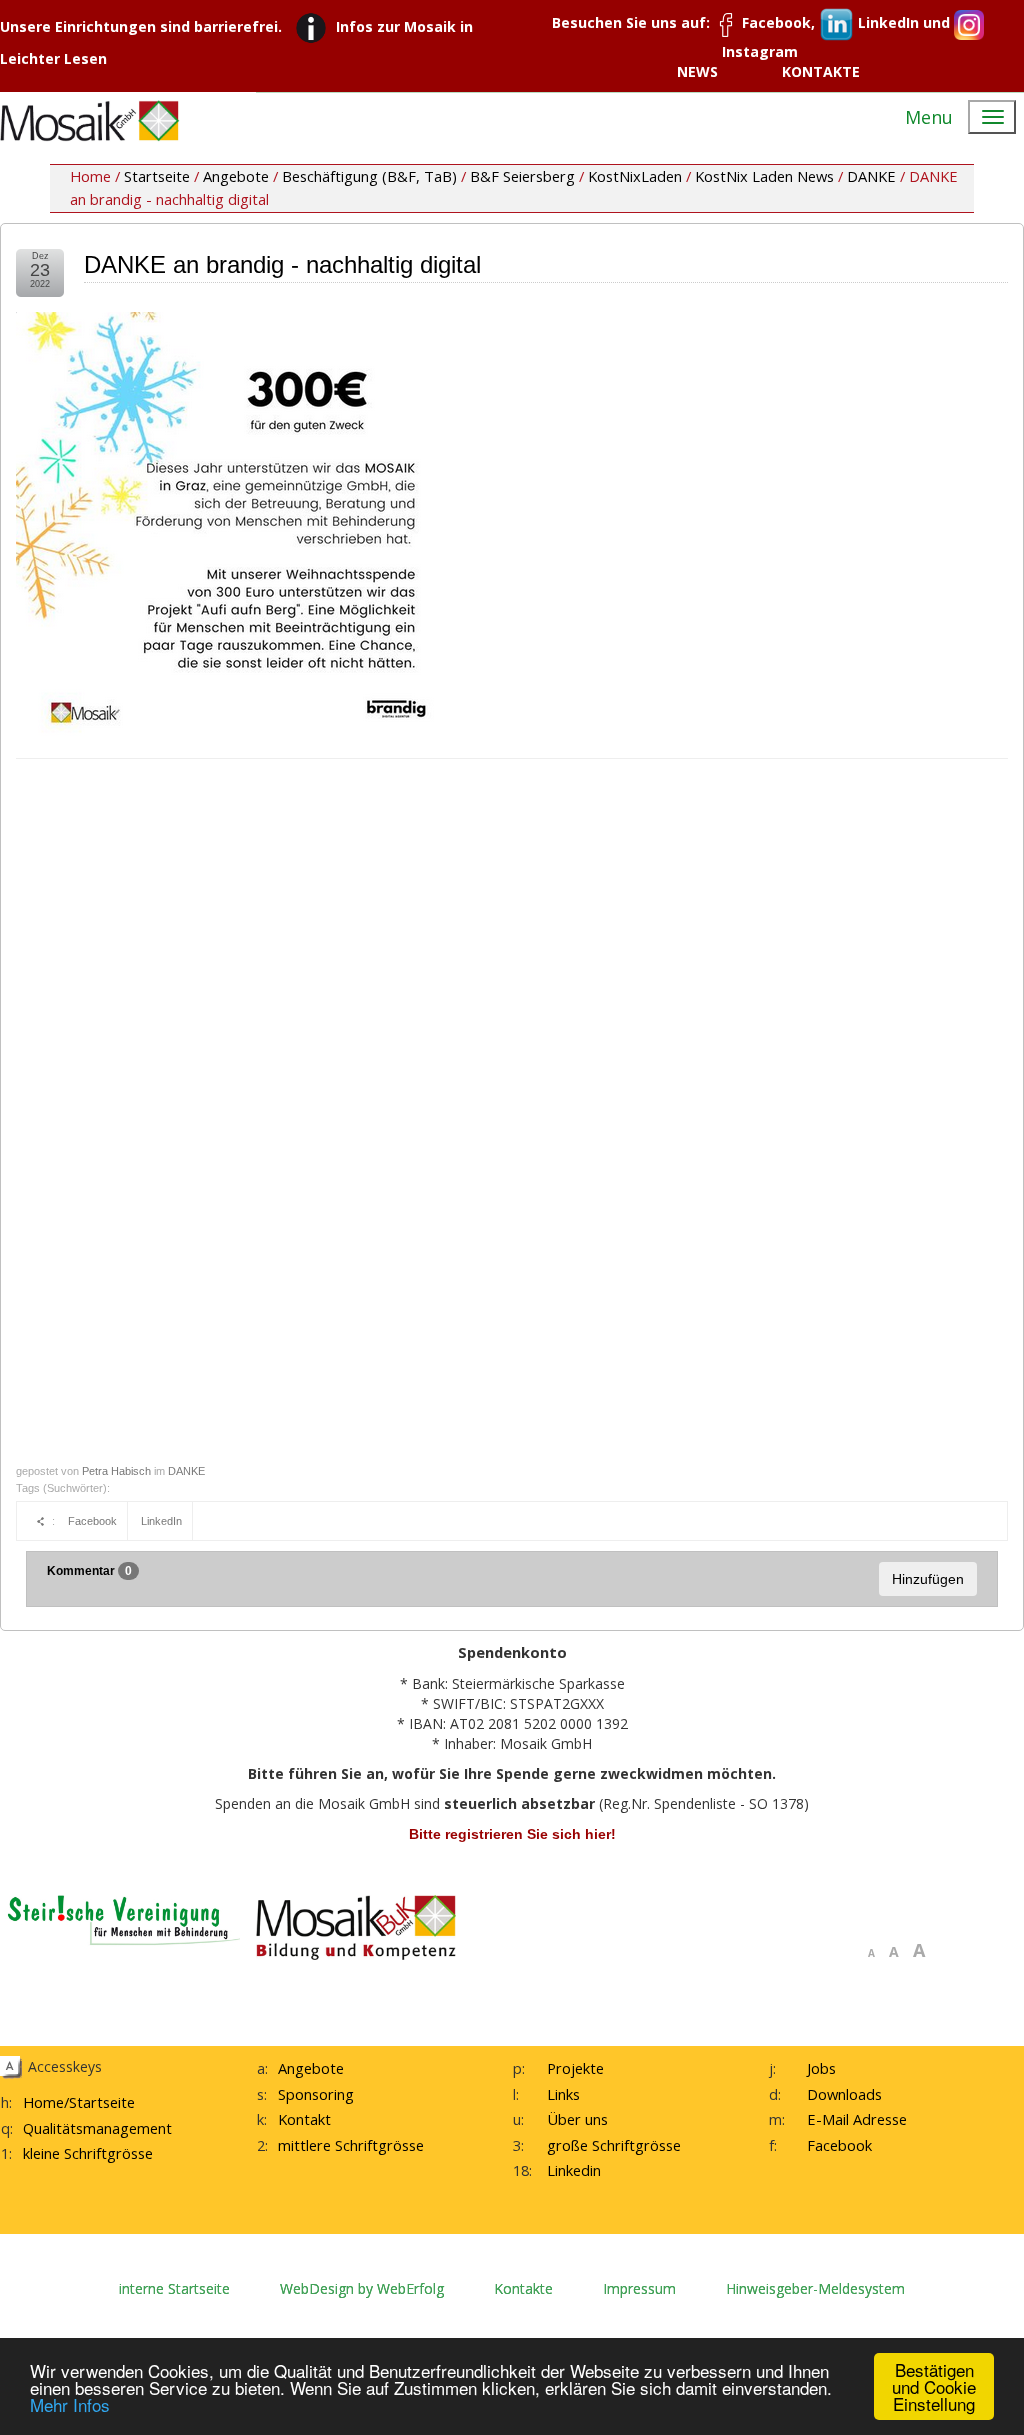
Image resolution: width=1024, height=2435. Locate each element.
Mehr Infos (70, 2404)
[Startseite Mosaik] (90, 120)
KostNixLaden (635, 176)
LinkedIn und (904, 22)
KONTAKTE (821, 71)
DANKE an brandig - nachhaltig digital (282, 264)
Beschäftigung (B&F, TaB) (369, 176)
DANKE (871, 176)
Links (563, 2094)
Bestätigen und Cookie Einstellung (934, 2386)
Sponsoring (316, 2094)
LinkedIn (161, 1521)
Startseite (157, 176)
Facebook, (778, 22)
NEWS (697, 71)
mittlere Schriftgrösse (351, 2145)
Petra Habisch (116, 1471)
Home (43, 2102)
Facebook (92, 1521)
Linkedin (574, 2170)
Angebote (236, 176)
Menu (929, 117)
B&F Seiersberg (522, 176)
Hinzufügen (928, 1579)
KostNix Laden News (764, 176)
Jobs (821, 2068)
